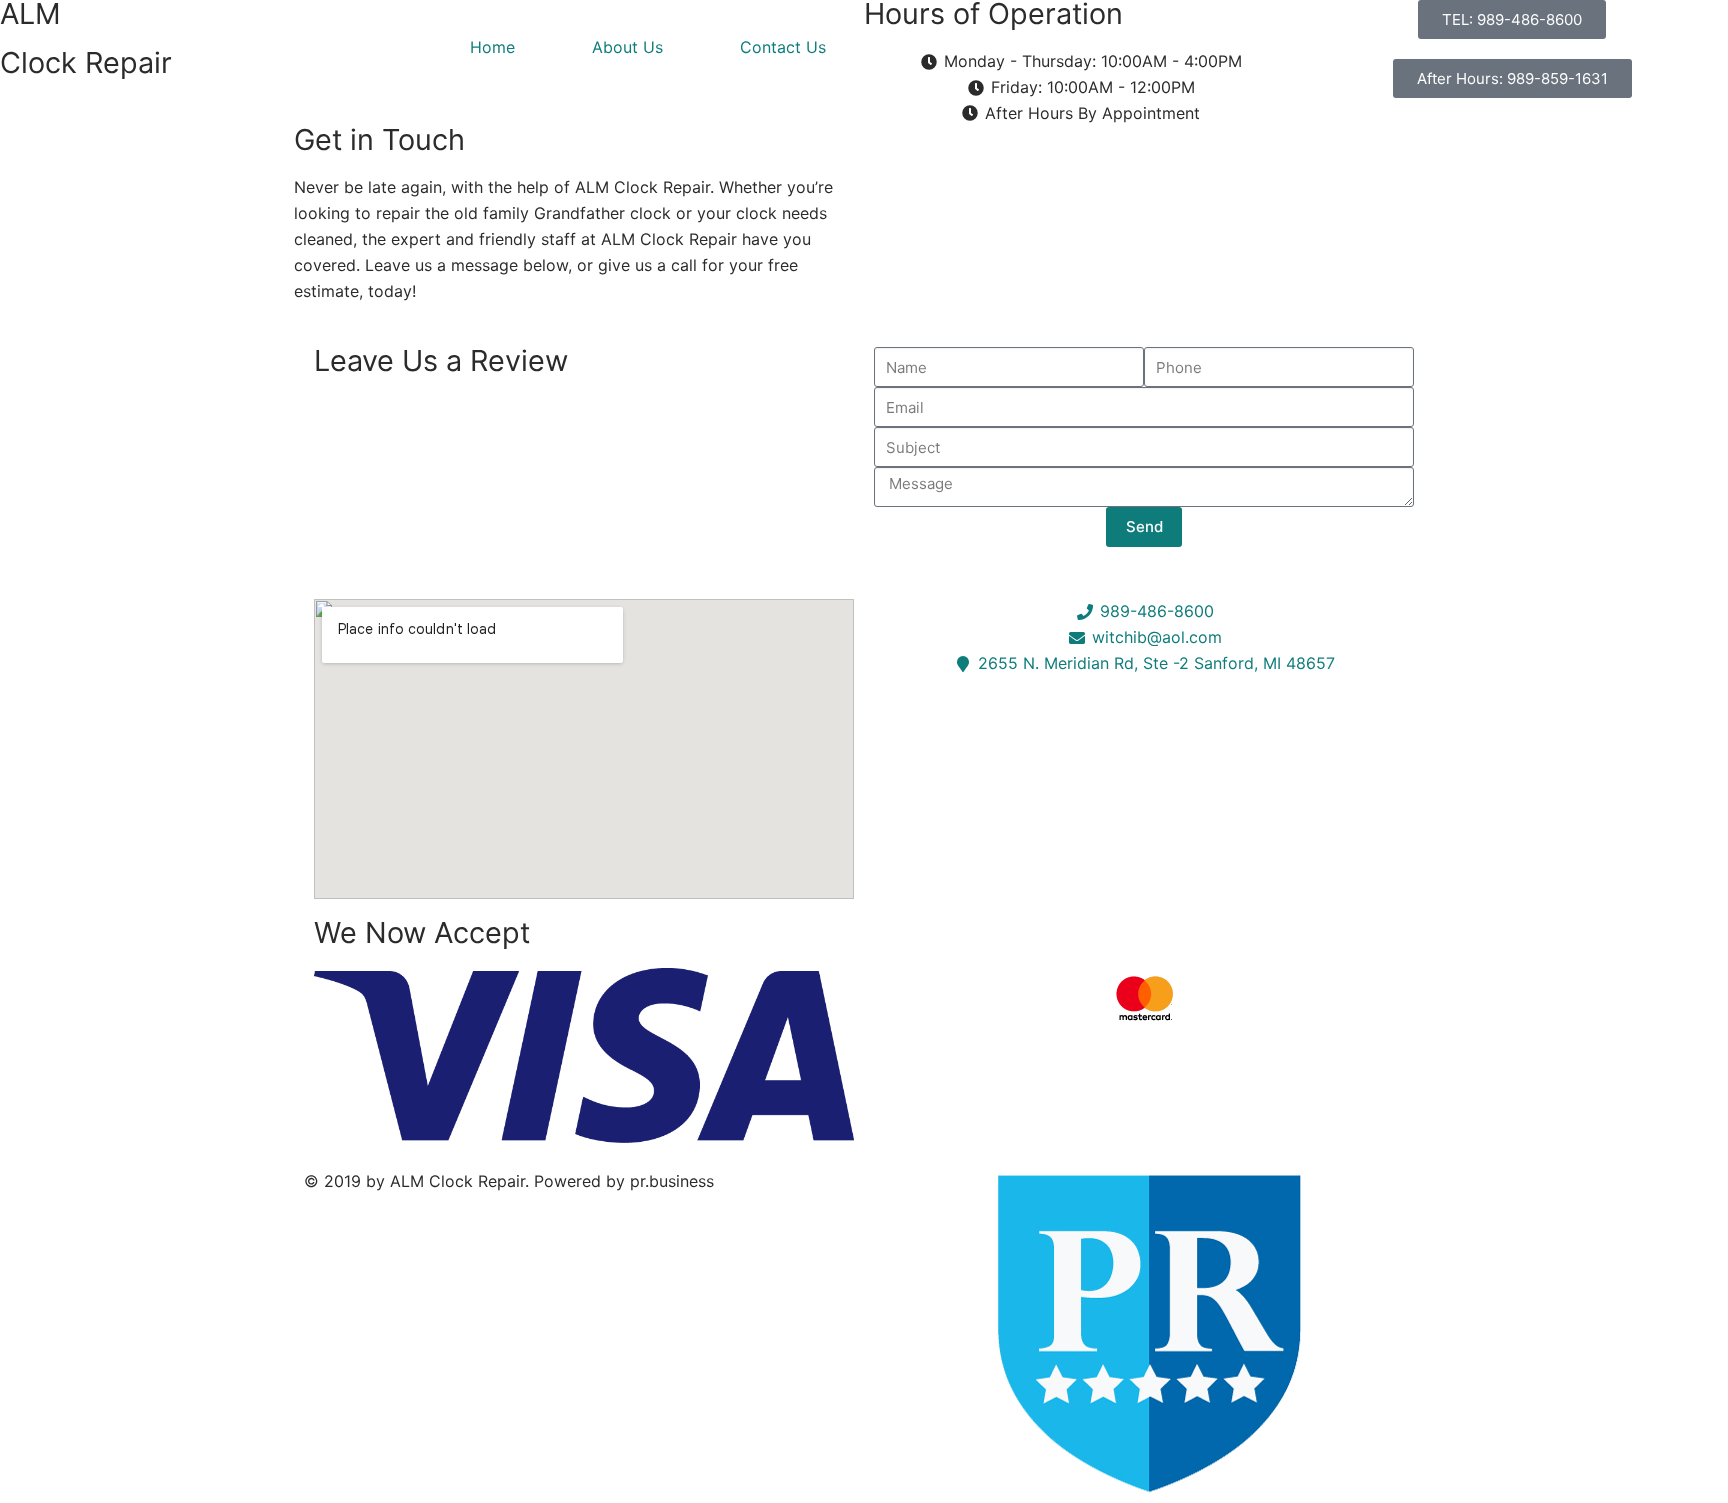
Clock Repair (86, 62)
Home (492, 47)
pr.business (672, 1181)
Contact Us (783, 47)
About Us (627, 47)
